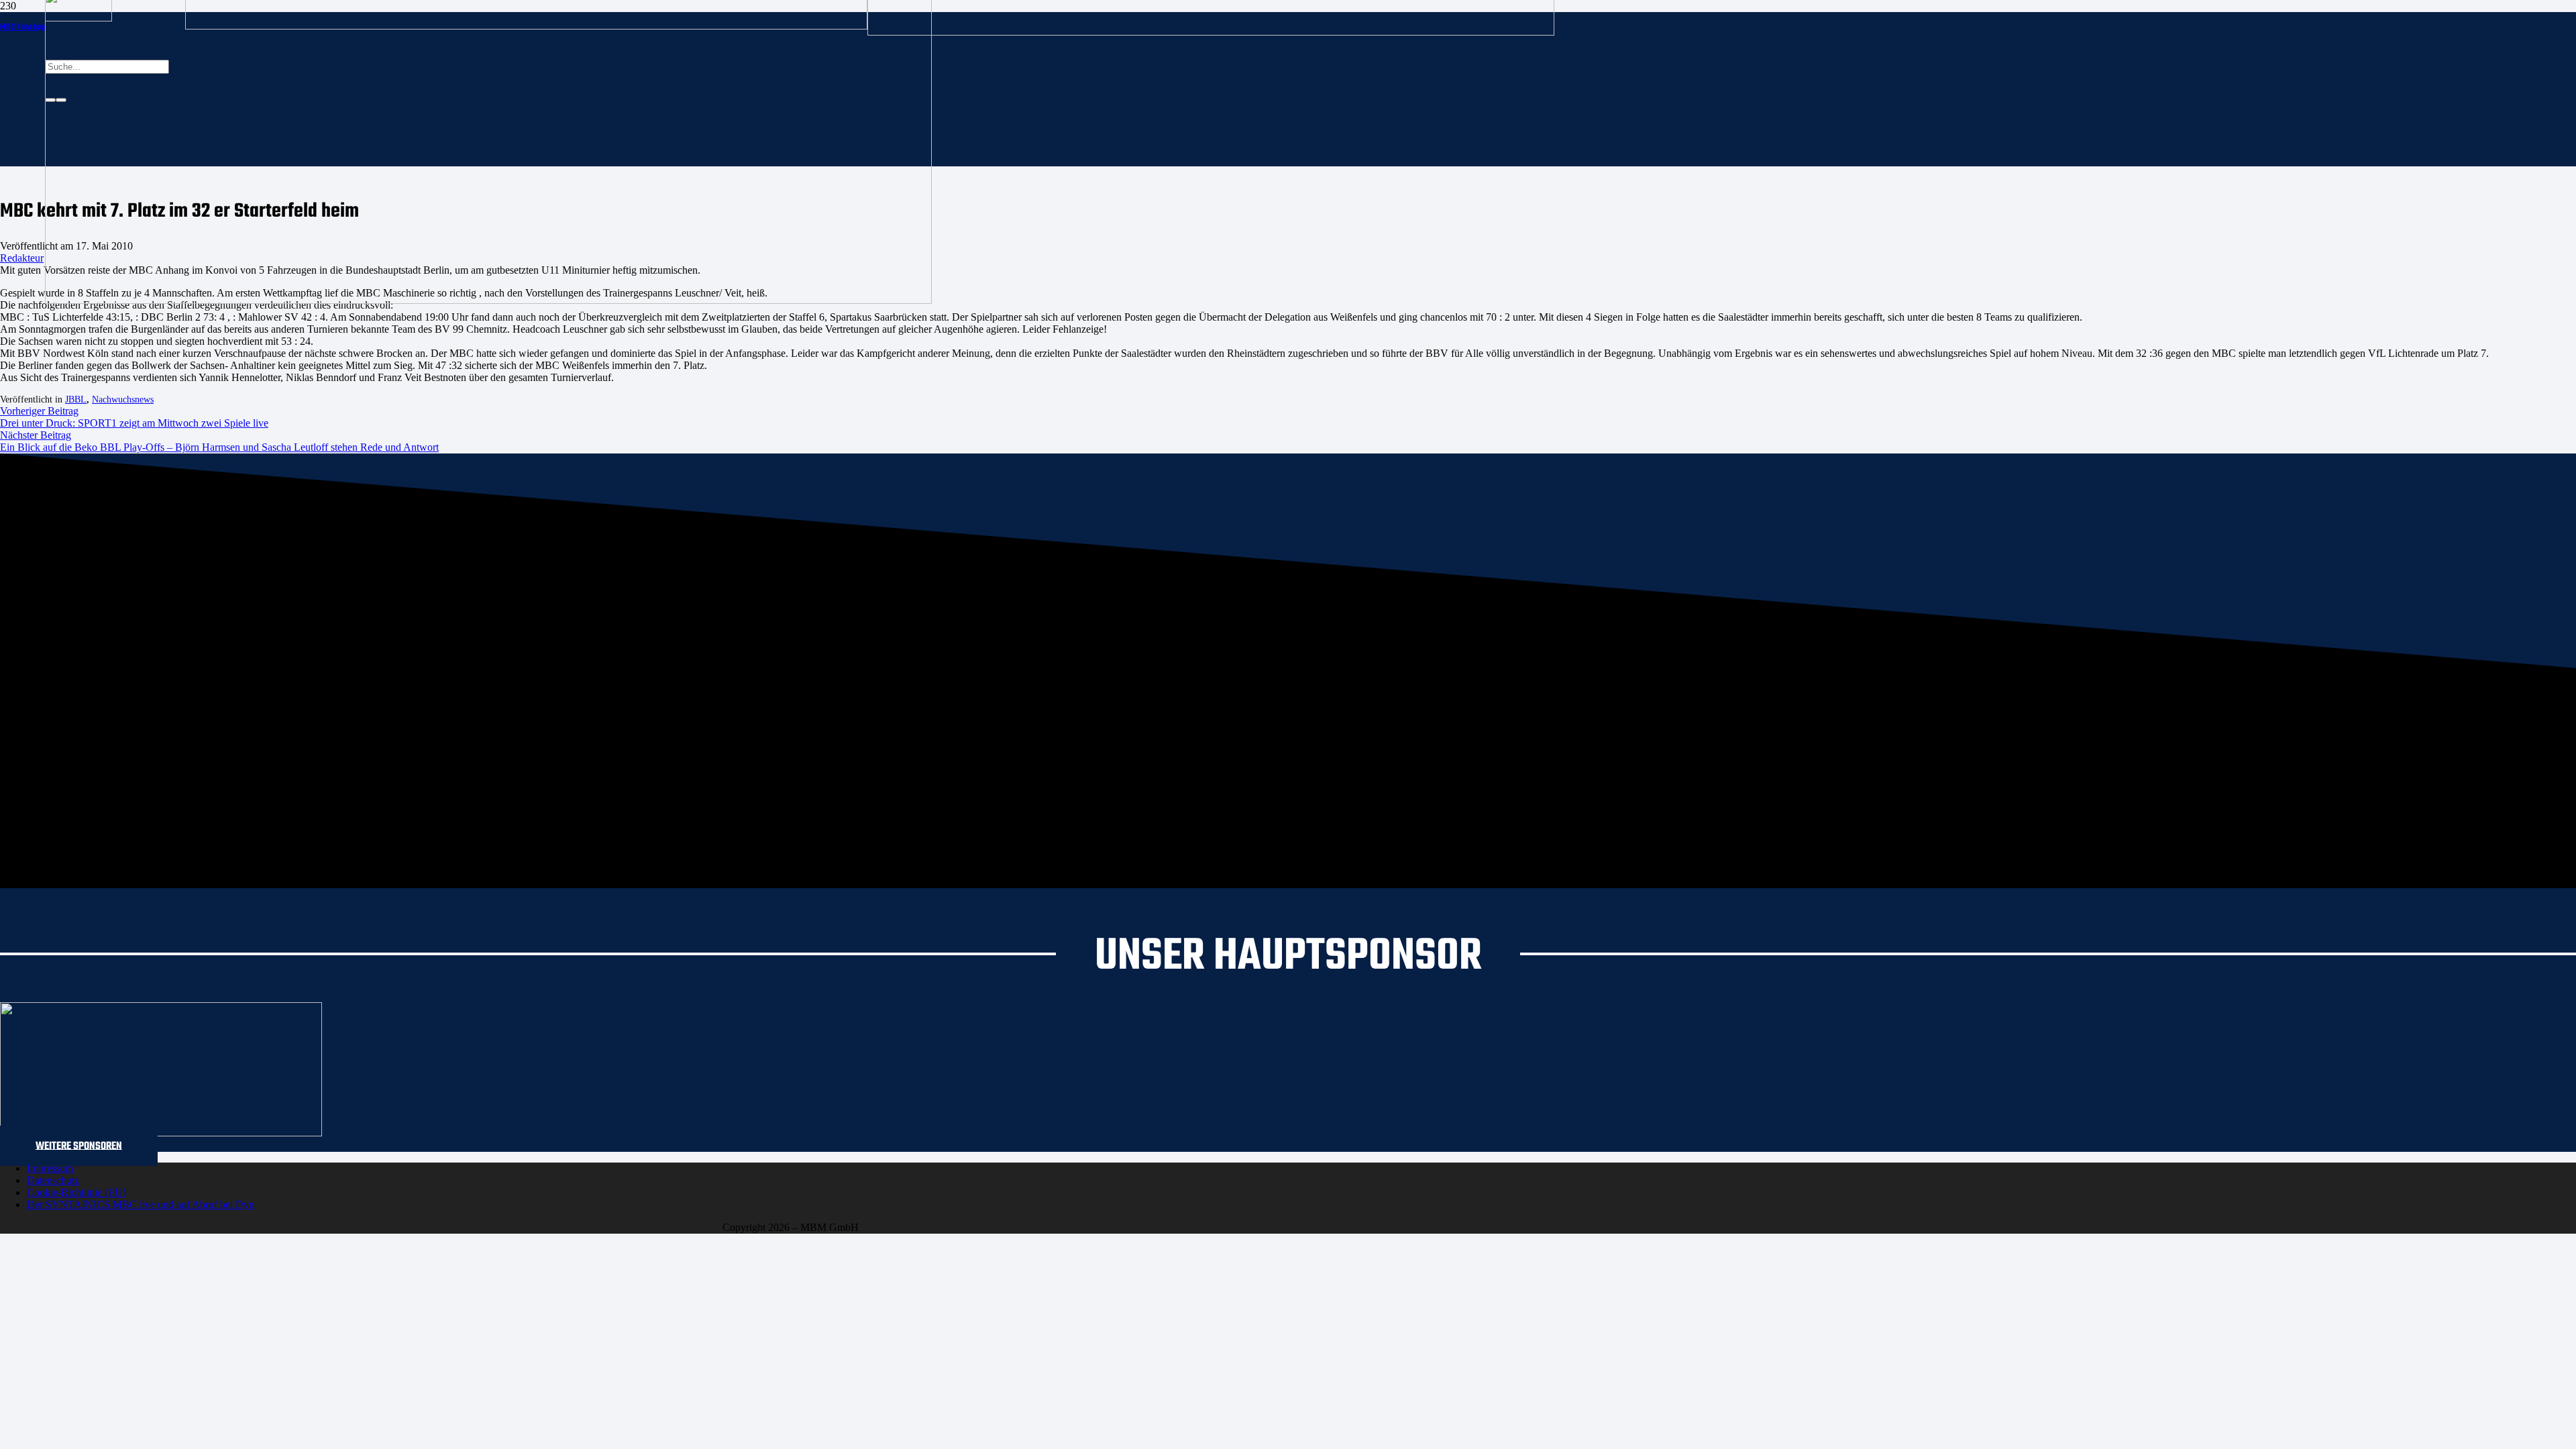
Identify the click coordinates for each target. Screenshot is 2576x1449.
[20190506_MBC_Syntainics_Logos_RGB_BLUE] (526, 26)
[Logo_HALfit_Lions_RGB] (1211, 32)
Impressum (50, 1168)
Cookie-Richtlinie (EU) (76, 1192)
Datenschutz (53, 1180)
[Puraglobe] (161, 1133)
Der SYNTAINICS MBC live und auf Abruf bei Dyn (141, 1204)
